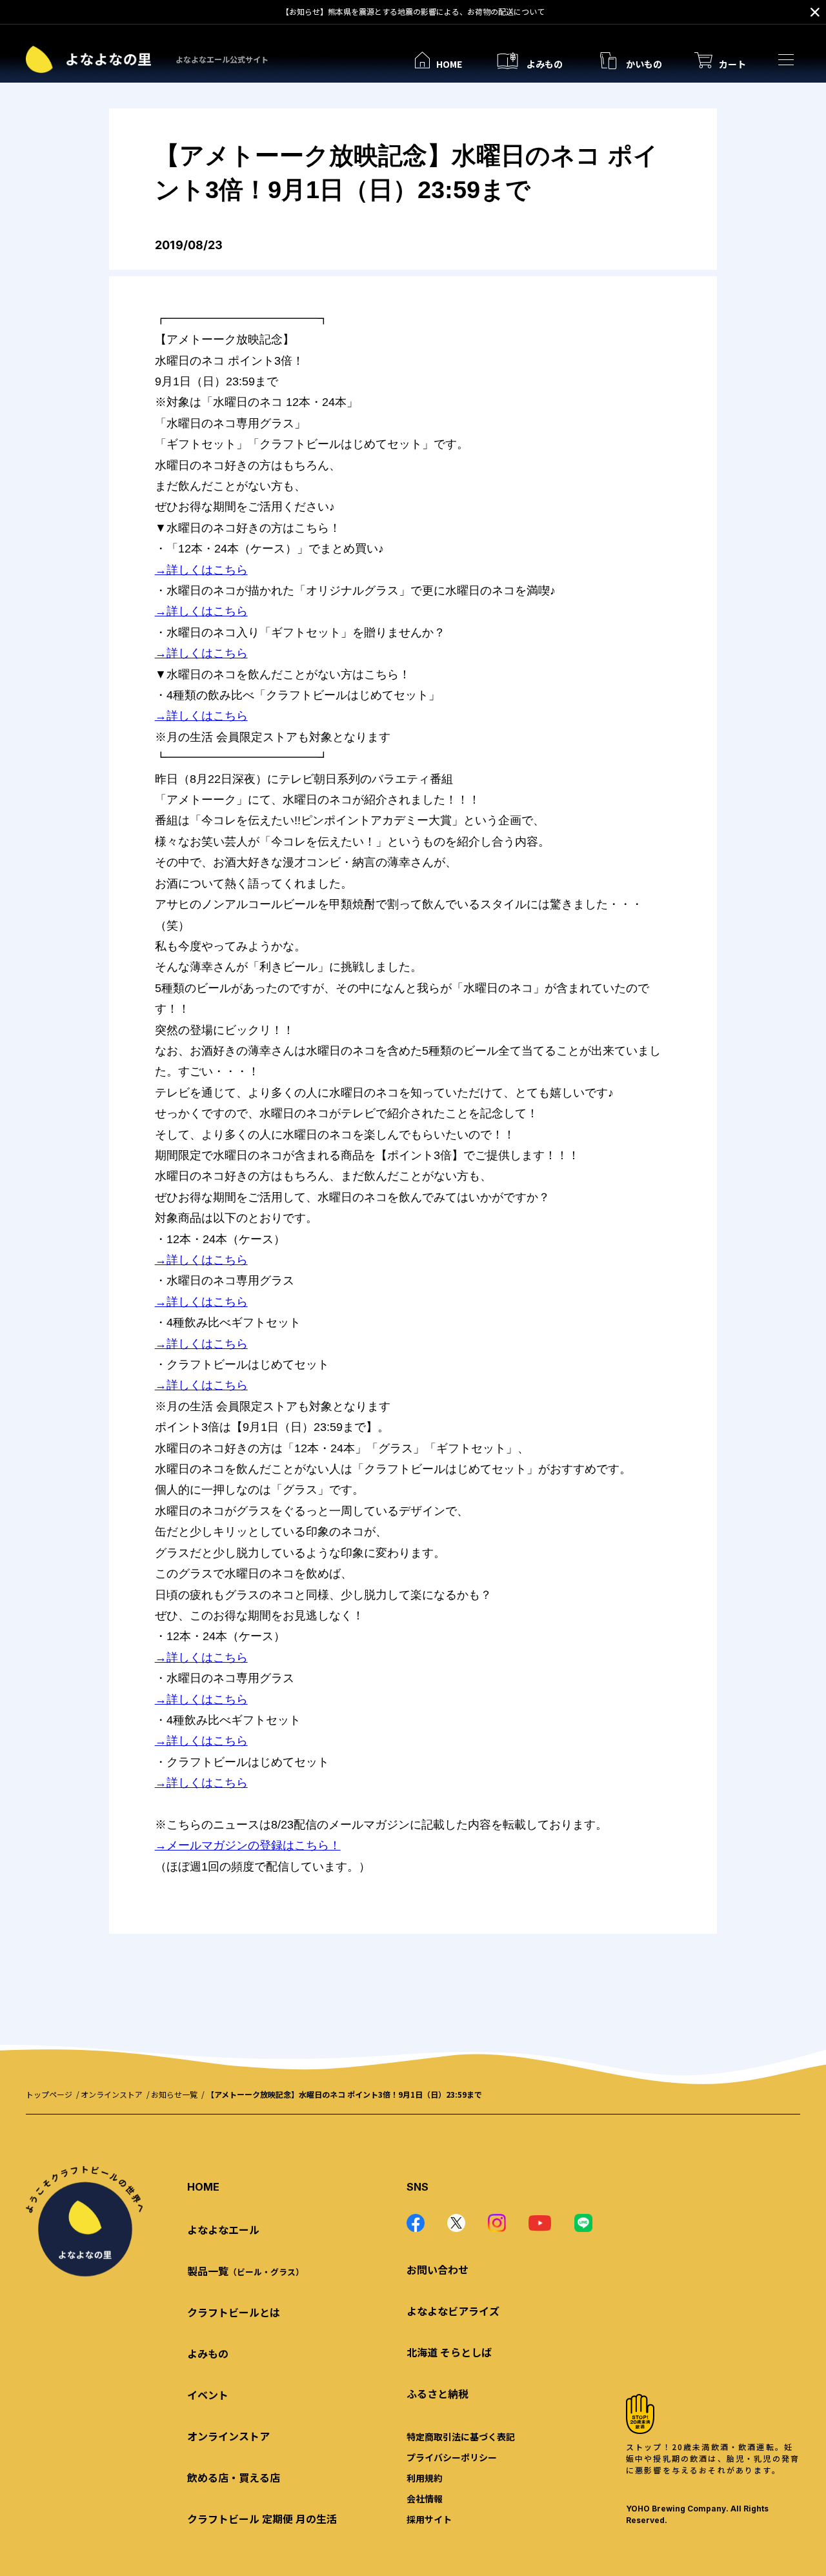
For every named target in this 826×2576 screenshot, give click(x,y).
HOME (203, 2187)
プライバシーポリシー (452, 2457)
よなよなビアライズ (453, 2311)
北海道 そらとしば (449, 2352)
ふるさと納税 (438, 2393)
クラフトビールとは (234, 2312)
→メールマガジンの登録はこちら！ (248, 1845)
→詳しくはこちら (201, 570)
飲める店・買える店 (234, 2477)
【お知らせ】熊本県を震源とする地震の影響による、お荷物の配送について (413, 11)
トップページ (49, 2094)
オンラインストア (112, 2094)
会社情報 (425, 2499)
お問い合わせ (438, 2269)
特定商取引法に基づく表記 (461, 2437)
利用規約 (425, 2478)
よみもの (208, 2353)
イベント (208, 2395)
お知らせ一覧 (174, 2094)
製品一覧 (246, 2271)
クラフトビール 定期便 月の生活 (262, 2519)
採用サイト (429, 2519)
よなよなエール (223, 2229)
